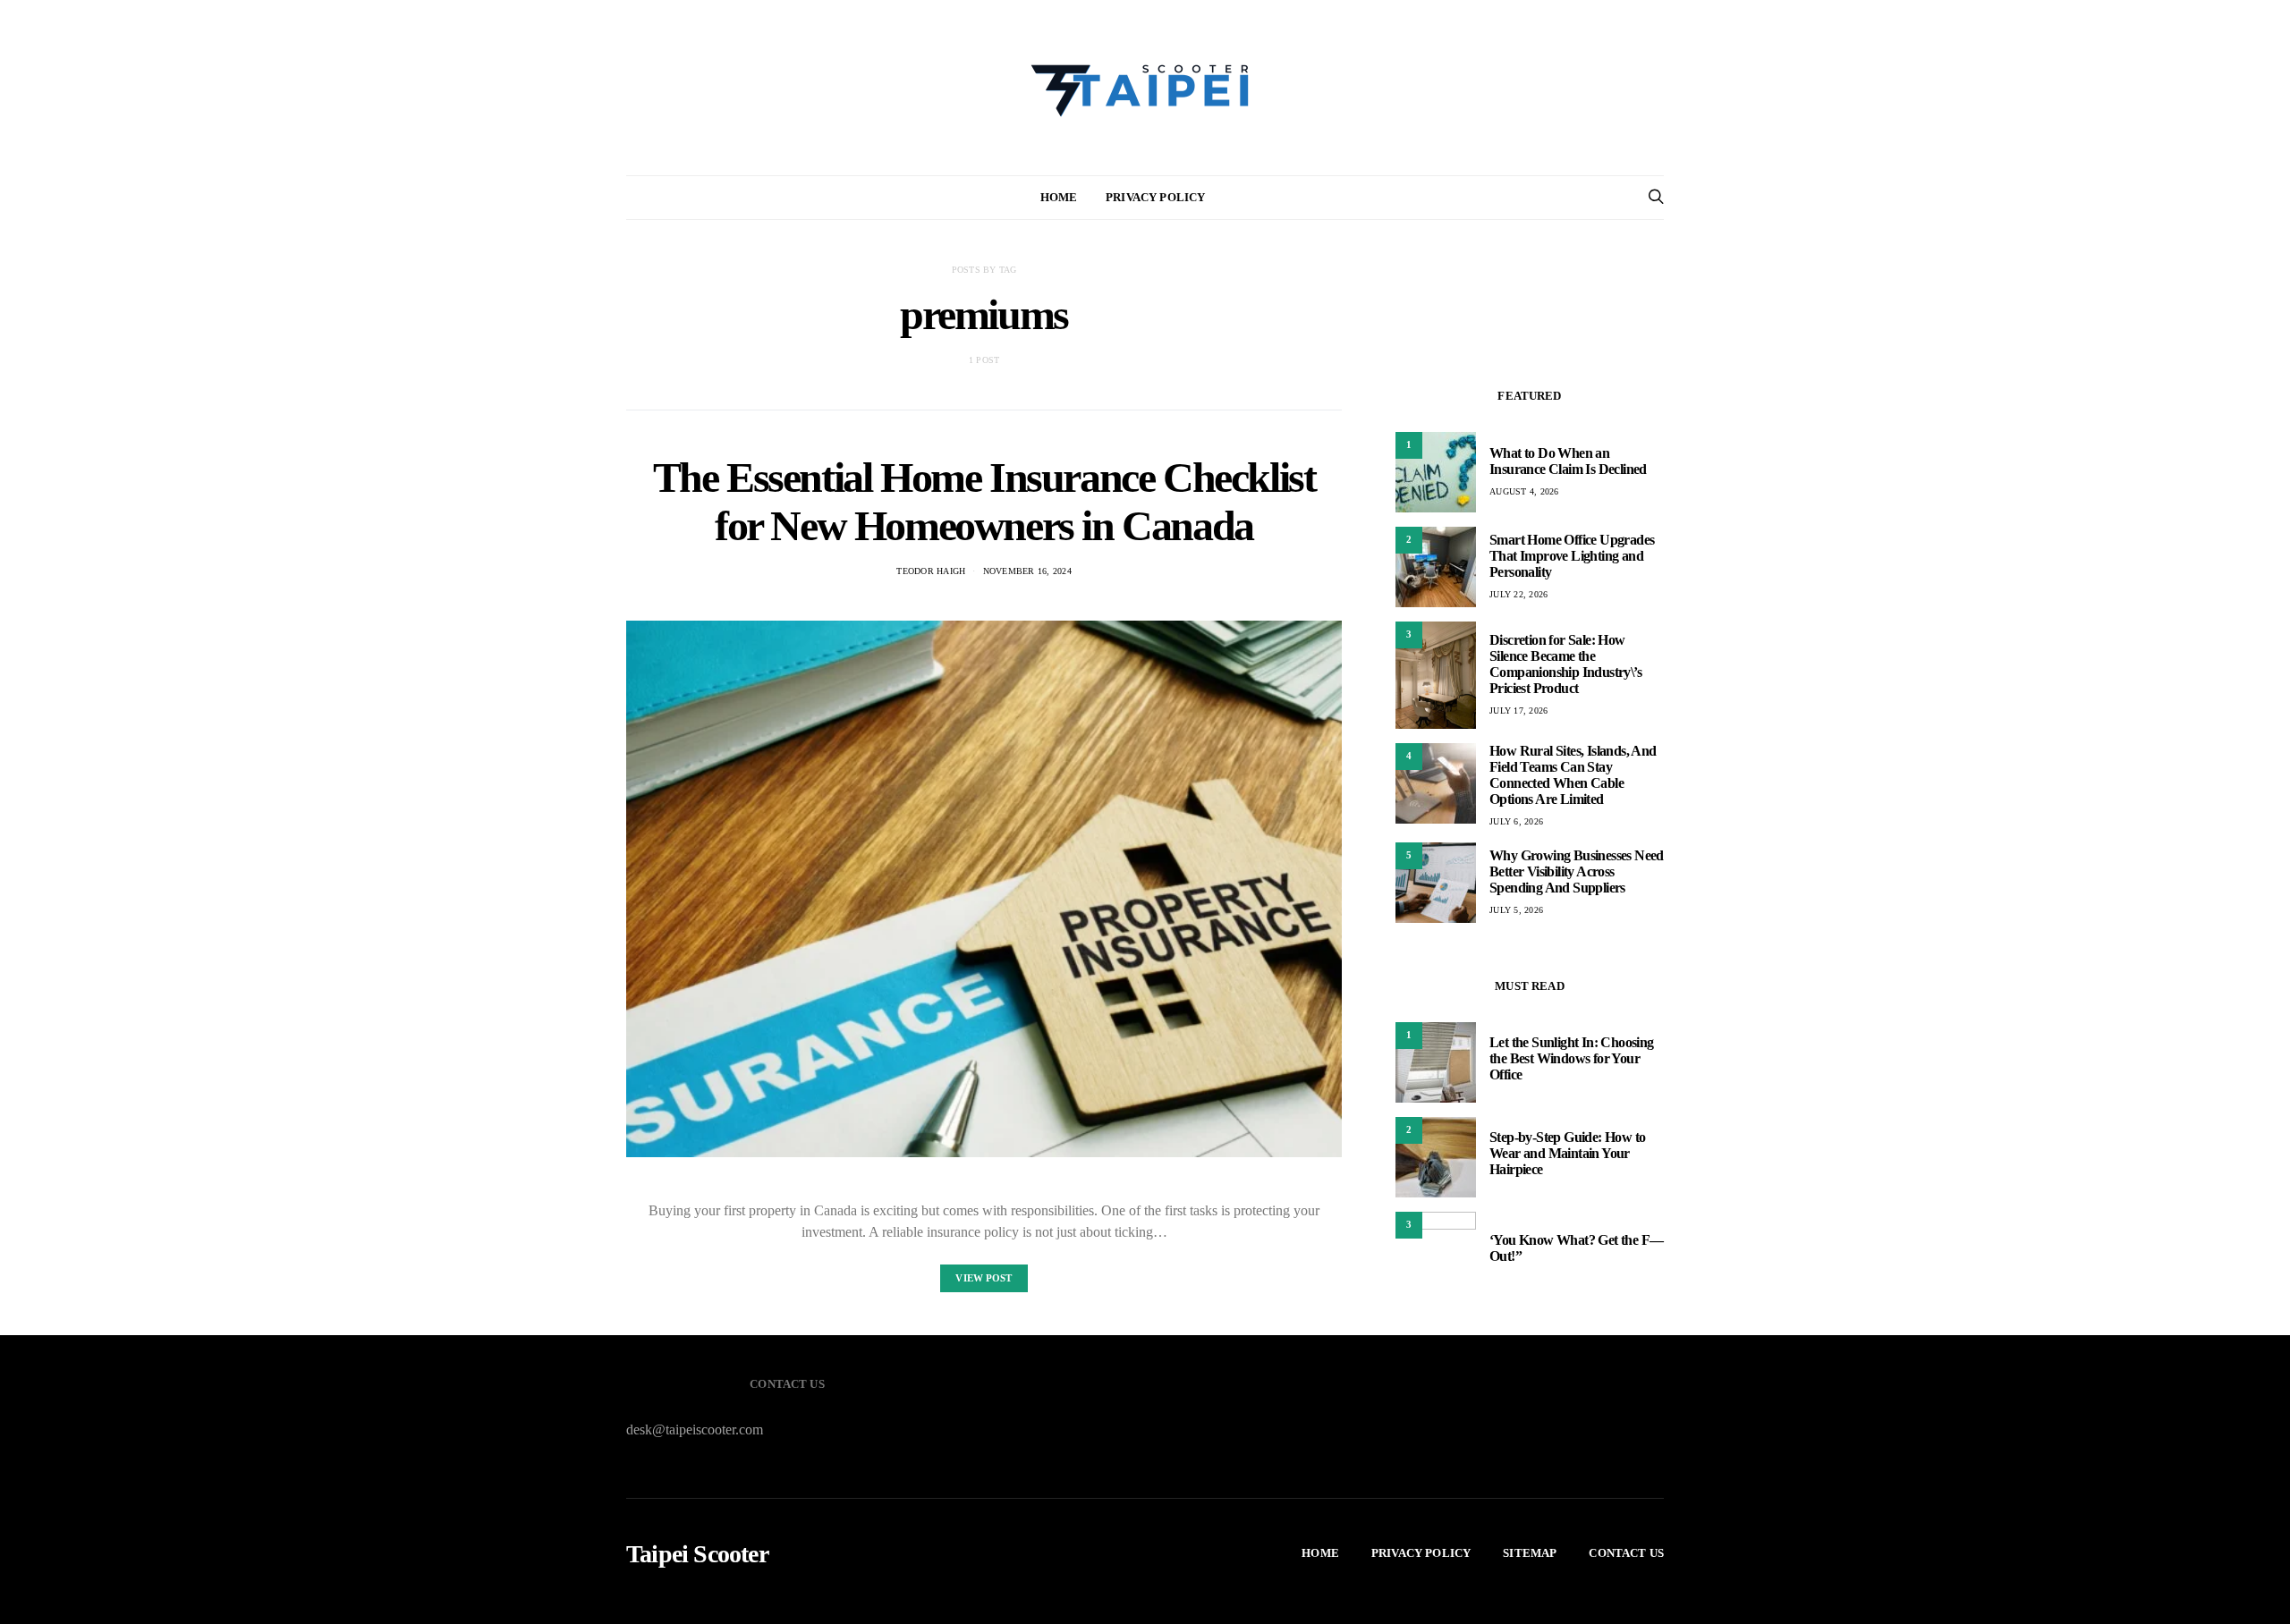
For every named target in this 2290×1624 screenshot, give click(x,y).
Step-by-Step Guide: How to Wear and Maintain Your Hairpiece (1567, 1153)
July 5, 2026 (1516, 910)
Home (1059, 197)
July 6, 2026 (1516, 821)
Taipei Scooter (697, 1554)
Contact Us (1626, 1553)
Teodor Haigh (931, 571)
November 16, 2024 (1027, 571)
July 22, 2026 (1518, 594)
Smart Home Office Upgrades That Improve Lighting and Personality (1572, 556)
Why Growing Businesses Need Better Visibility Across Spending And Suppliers (1577, 871)
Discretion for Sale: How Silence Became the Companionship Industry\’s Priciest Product (1565, 664)
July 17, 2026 (1518, 710)
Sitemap (1530, 1553)
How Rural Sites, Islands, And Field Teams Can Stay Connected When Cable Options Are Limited (1573, 775)
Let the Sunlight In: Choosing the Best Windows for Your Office (1572, 1058)
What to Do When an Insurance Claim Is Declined (1568, 461)
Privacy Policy (1155, 197)
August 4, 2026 (1524, 491)
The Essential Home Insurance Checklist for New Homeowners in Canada (984, 501)
